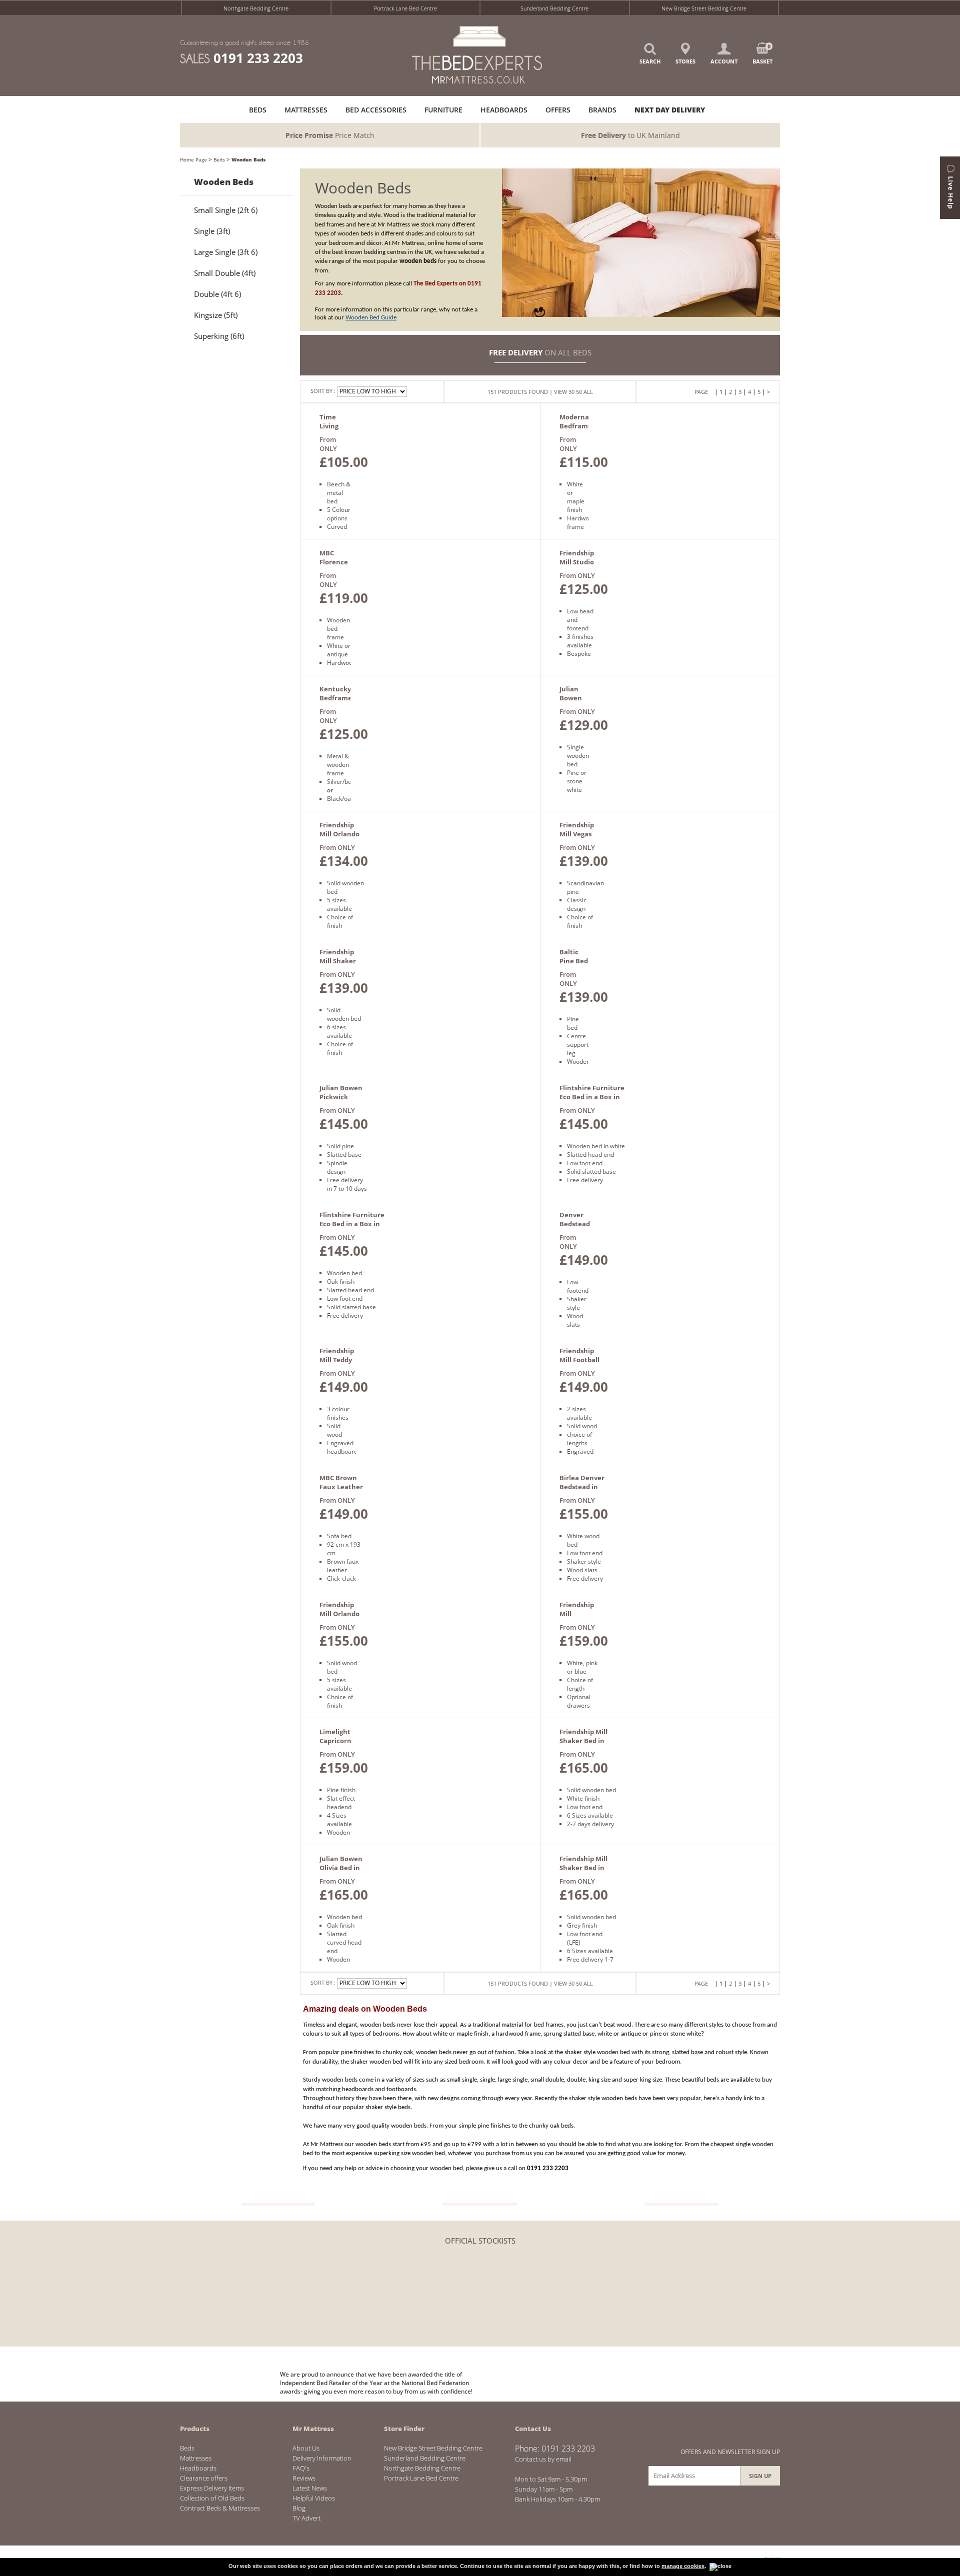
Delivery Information (322, 2458)
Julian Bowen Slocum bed (571, 702)
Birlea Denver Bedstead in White (582, 1487)
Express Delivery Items (212, 2488)
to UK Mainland (630, 135)
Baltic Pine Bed (574, 956)
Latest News (310, 2488)
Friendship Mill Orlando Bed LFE (339, 834)
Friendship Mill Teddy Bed (337, 1360)
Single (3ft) (212, 231)
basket (762, 54)
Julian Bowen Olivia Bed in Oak (341, 1868)
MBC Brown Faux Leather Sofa (341, 1487)
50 (579, 392)
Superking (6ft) (219, 336)
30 (571, 392)
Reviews (304, 2478)
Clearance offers (204, 2478)
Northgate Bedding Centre (256, 8)
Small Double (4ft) (225, 273)
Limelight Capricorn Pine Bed (335, 1741)
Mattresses (196, 2458)
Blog (299, 2508)
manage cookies (683, 2566)
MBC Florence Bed (334, 562)
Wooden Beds (248, 159)
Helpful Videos (314, 2498)
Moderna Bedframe (576, 421)
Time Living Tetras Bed (330, 430)
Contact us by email (543, 2459)
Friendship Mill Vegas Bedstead (577, 834)
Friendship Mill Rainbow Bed (577, 1618)
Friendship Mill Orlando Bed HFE (339, 1614)
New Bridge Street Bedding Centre (704, 8)
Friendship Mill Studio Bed (577, 562)
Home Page (193, 159)
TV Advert (306, 2518)
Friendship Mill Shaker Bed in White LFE (583, 1741)
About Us (306, 2448)
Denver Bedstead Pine (575, 1224)
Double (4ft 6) (217, 294)
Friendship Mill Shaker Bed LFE (338, 961)
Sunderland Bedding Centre (554, 8)
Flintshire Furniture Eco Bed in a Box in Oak (352, 1224)
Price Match (330, 135)
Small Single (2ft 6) (226, 210)
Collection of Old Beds (212, 2498)
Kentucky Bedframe (336, 693)
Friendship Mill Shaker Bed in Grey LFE (583, 1868)
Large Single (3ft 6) (226, 252)
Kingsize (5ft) (216, 315)
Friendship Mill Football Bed (579, 1360)
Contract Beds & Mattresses (220, 2508)
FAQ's (301, 2468)
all (588, 392)
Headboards (198, 2468)
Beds (219, 159)
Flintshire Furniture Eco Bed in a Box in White (592, 1097)
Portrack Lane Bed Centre (405, 8)
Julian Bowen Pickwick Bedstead (341, 1097)
